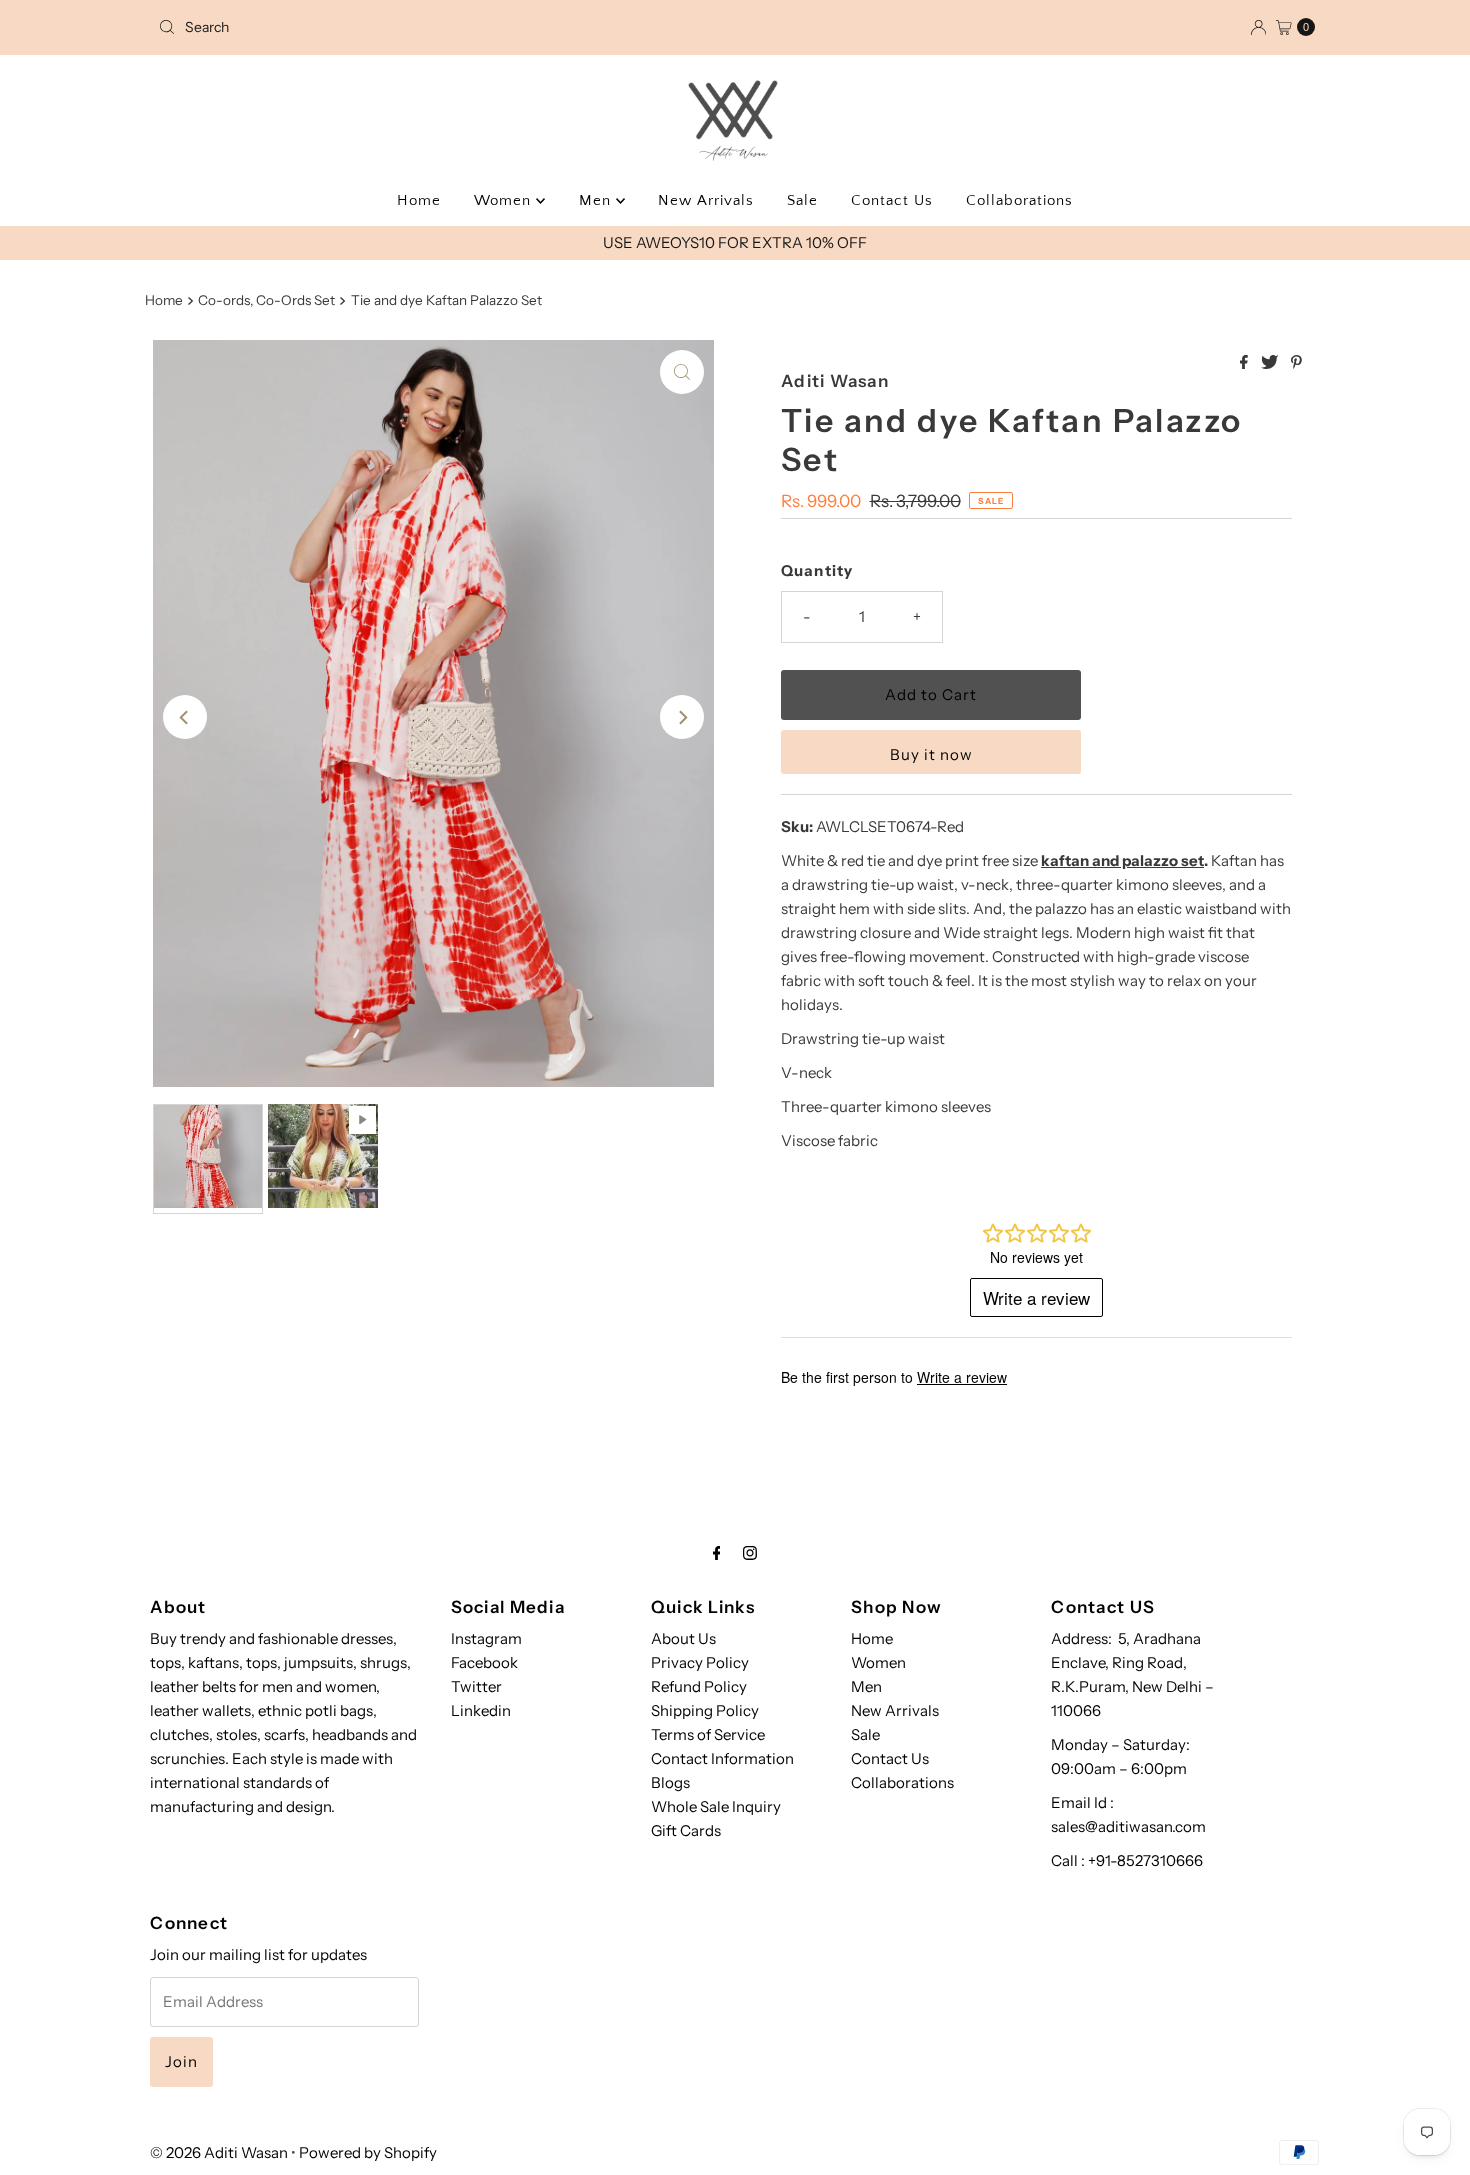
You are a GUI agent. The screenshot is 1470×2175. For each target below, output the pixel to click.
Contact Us (892, 200)
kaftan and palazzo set (1122, 860)
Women (505, 200)
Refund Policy (699, 1686)
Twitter (476, 1686)
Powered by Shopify (368, 2152)
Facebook (484, 1662)
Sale (802, 200)
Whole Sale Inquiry (716, 1806)
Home (419, 200)
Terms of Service (708, 1734)
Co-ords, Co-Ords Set (266, 300)
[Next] (682, 717)
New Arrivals (706, 200)
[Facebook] (717, 1553)
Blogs (670, 1782)
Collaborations (1019, 200)
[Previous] (185, 717)
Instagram (486, 1638)
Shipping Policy (705, 1710)
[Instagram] (750, 1553)
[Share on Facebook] (1245, 363)
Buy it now (931, 754)
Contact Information (722, 1758)
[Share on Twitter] (1271, 363)
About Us (683, 1638)
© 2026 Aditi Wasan (219, 2152)
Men (597, 200)
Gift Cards (686, 1830)
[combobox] (339, 27)
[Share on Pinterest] (1296, 363)
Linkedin (481, 1710)
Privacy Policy (700, 1662)
